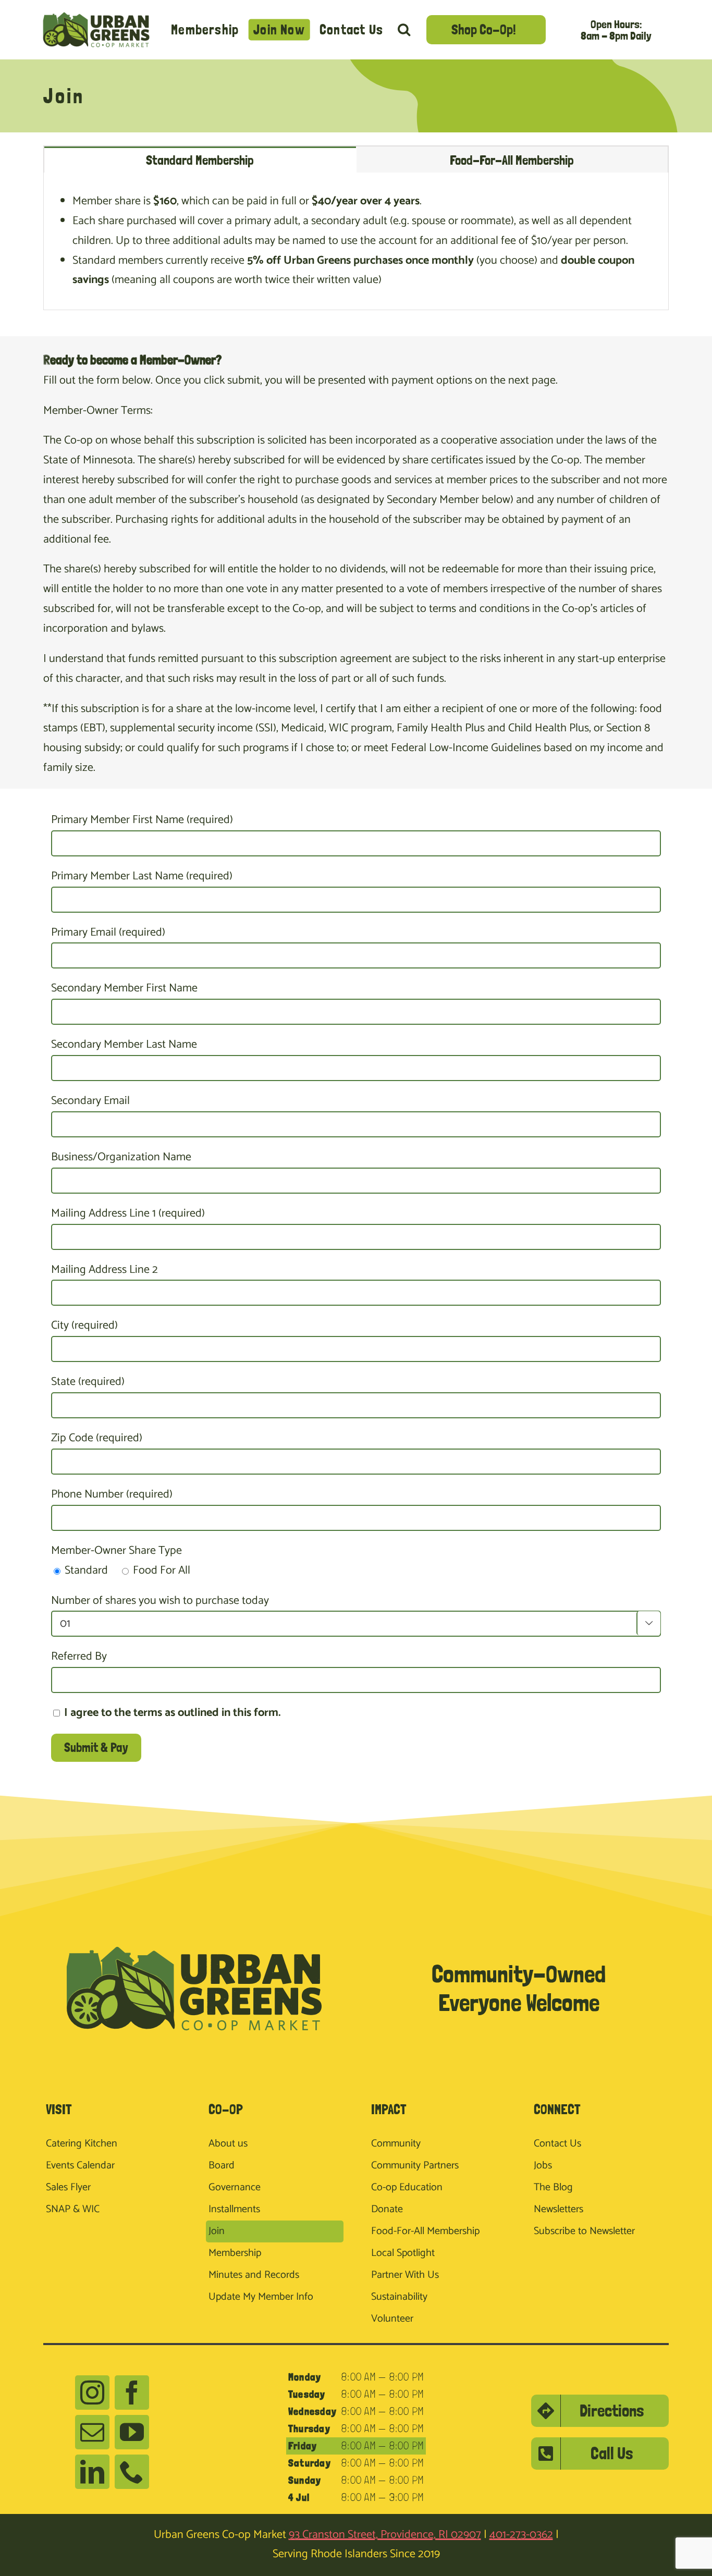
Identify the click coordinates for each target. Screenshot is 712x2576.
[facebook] (132, 2393)
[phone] (132, 2472)
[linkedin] (92, 2472)
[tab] (200, 160)
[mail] (92, 2432)
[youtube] (132, 2432)
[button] (404, 29)
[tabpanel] (356, 241)
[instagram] (92, 2393)
